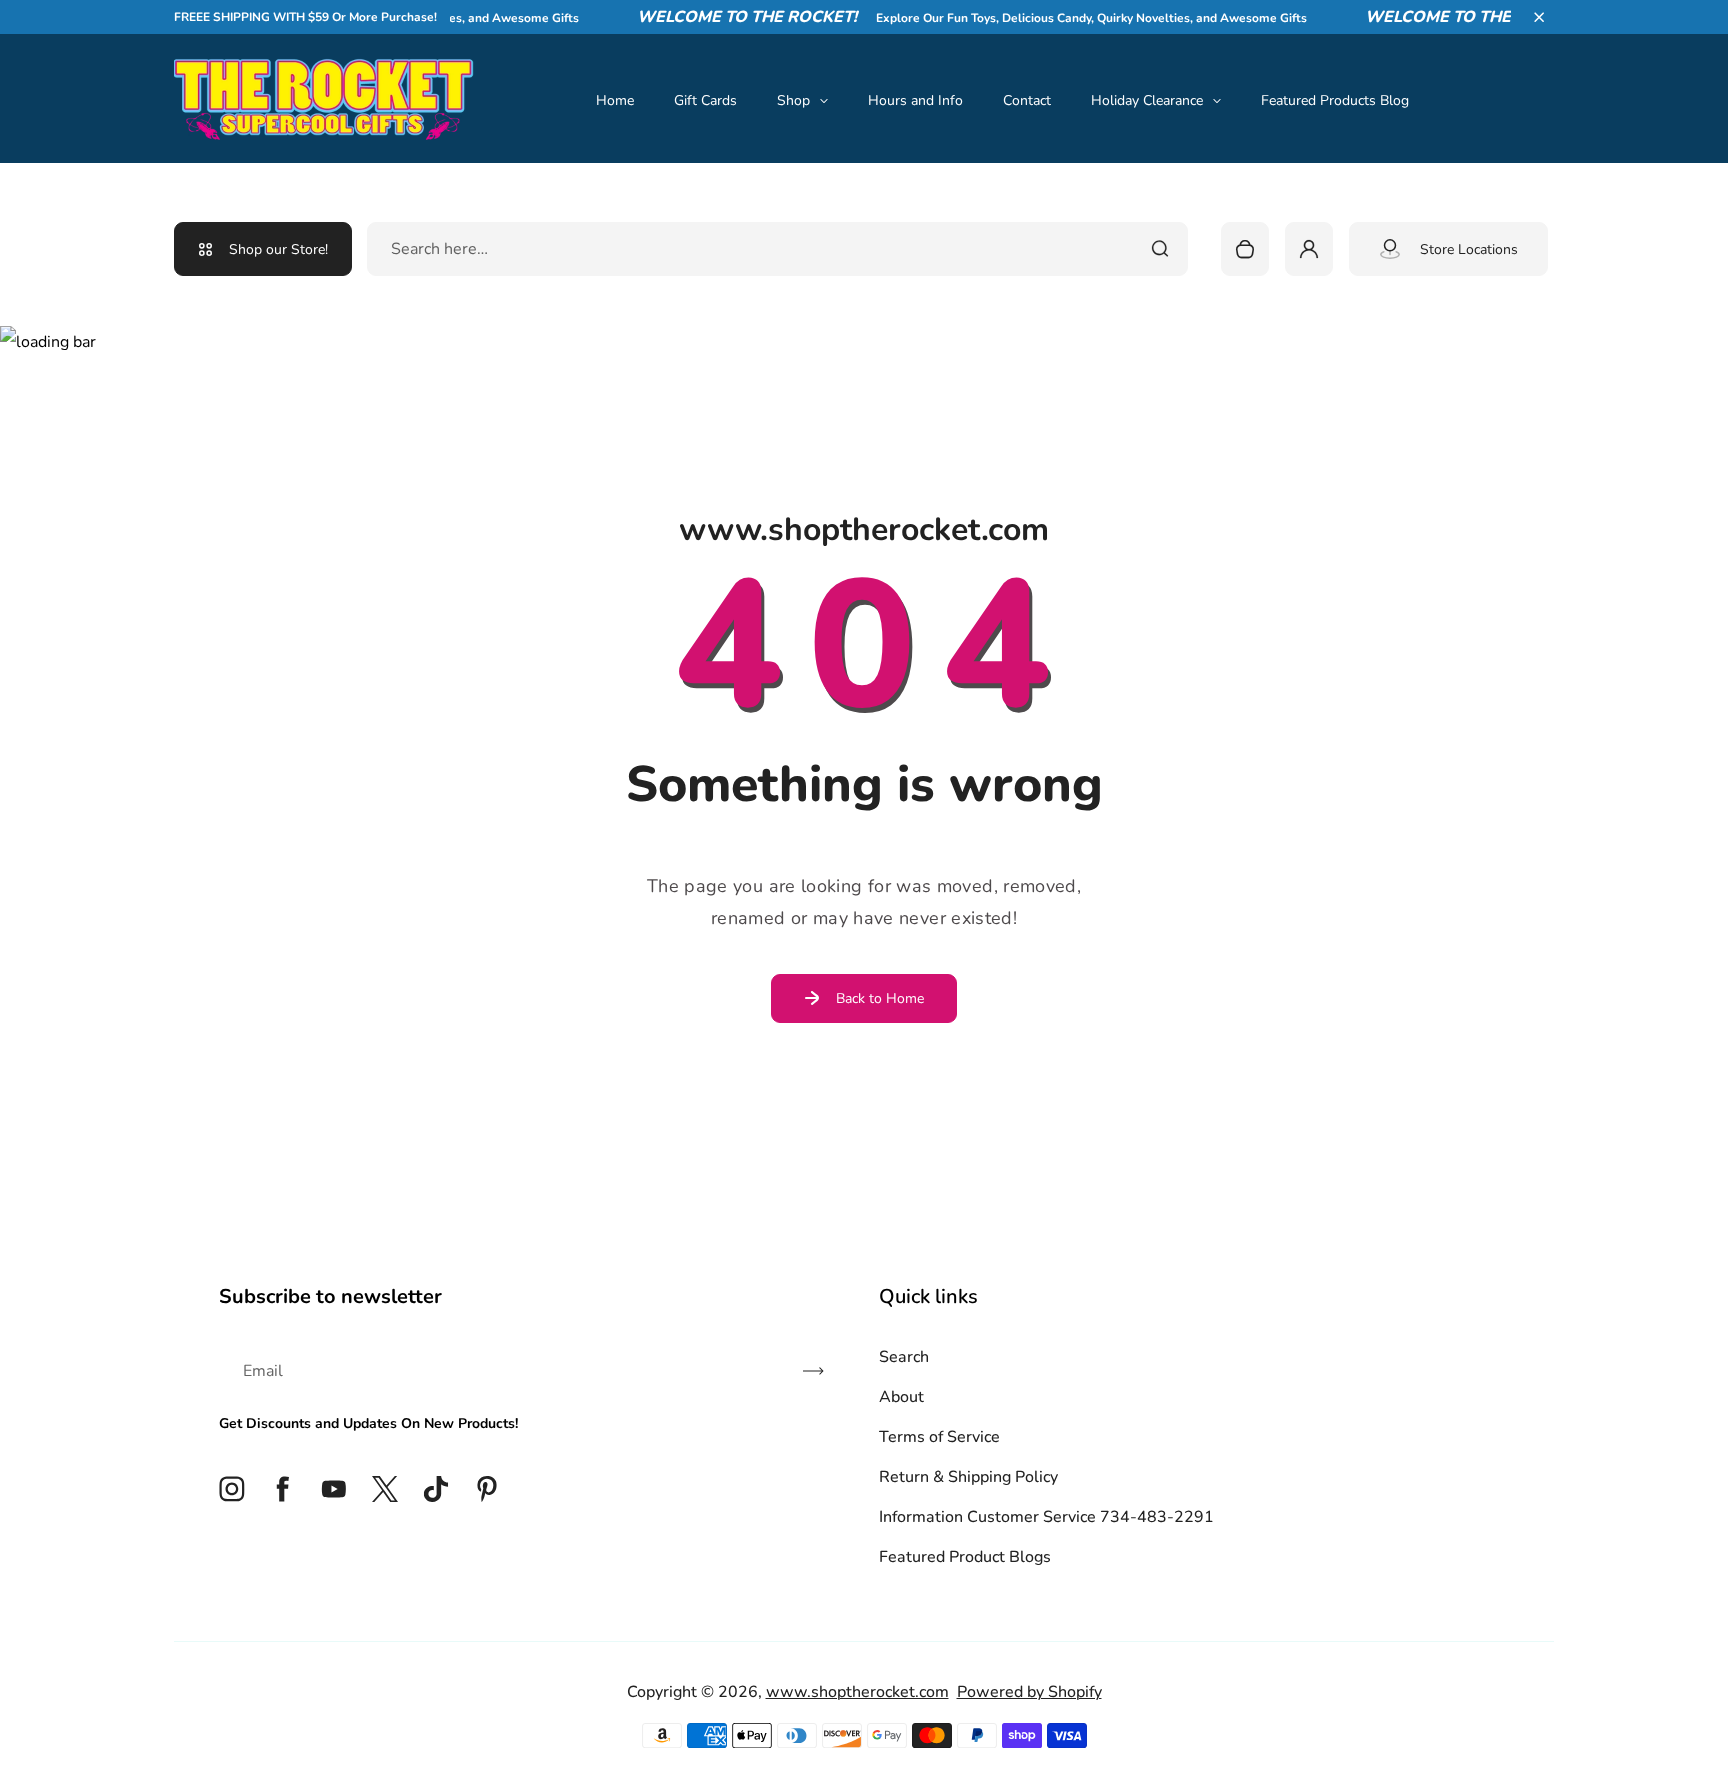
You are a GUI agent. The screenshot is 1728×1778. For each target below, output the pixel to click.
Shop (793, 100)
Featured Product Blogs (965, 1557)
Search (904, 1357)
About (901, 1397)
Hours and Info (915, 100)
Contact (1027, 100)
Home (615, 100)
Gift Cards (705, 100)
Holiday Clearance (1147, 100)
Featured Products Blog (1335, 100)
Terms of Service (939, 1437)
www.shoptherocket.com (857, 1692)
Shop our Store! (278, 249)
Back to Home (880, 998)
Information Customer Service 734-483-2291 (1046, 1517)
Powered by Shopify (1029, 1692)
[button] (1539, 17)
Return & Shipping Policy (968, 1477)
